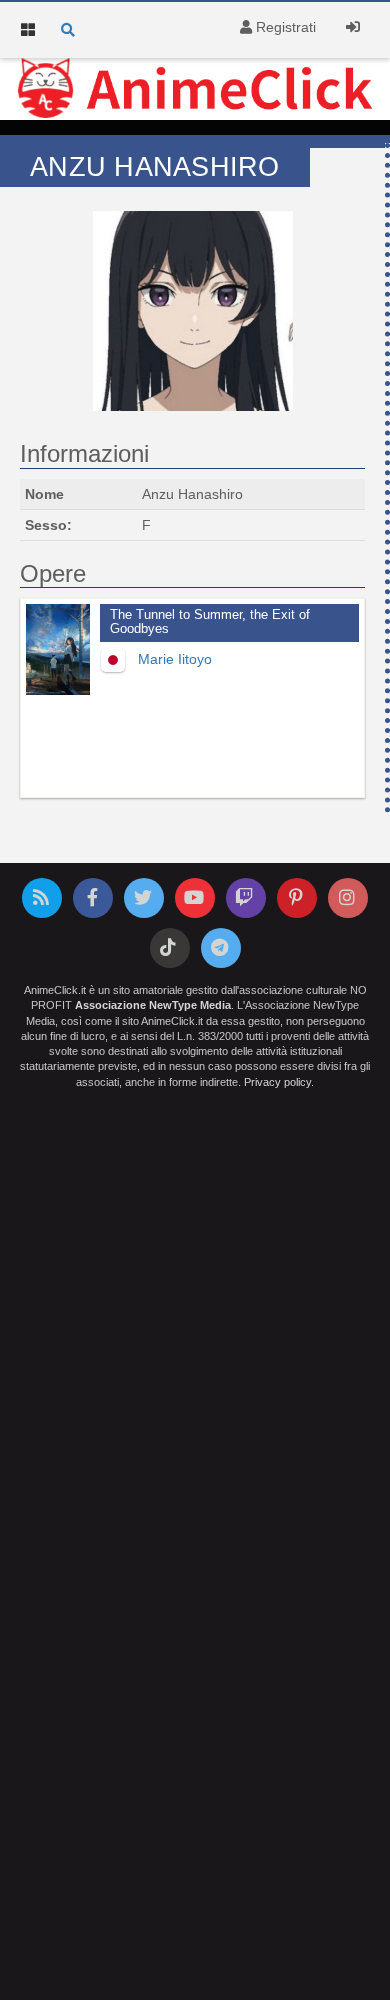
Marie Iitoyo (175, 659)
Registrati (284, 27)
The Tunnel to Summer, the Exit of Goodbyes (210, 622)
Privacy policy (277, 1082)
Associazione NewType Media (153, 1005)
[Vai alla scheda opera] (58, 649)
